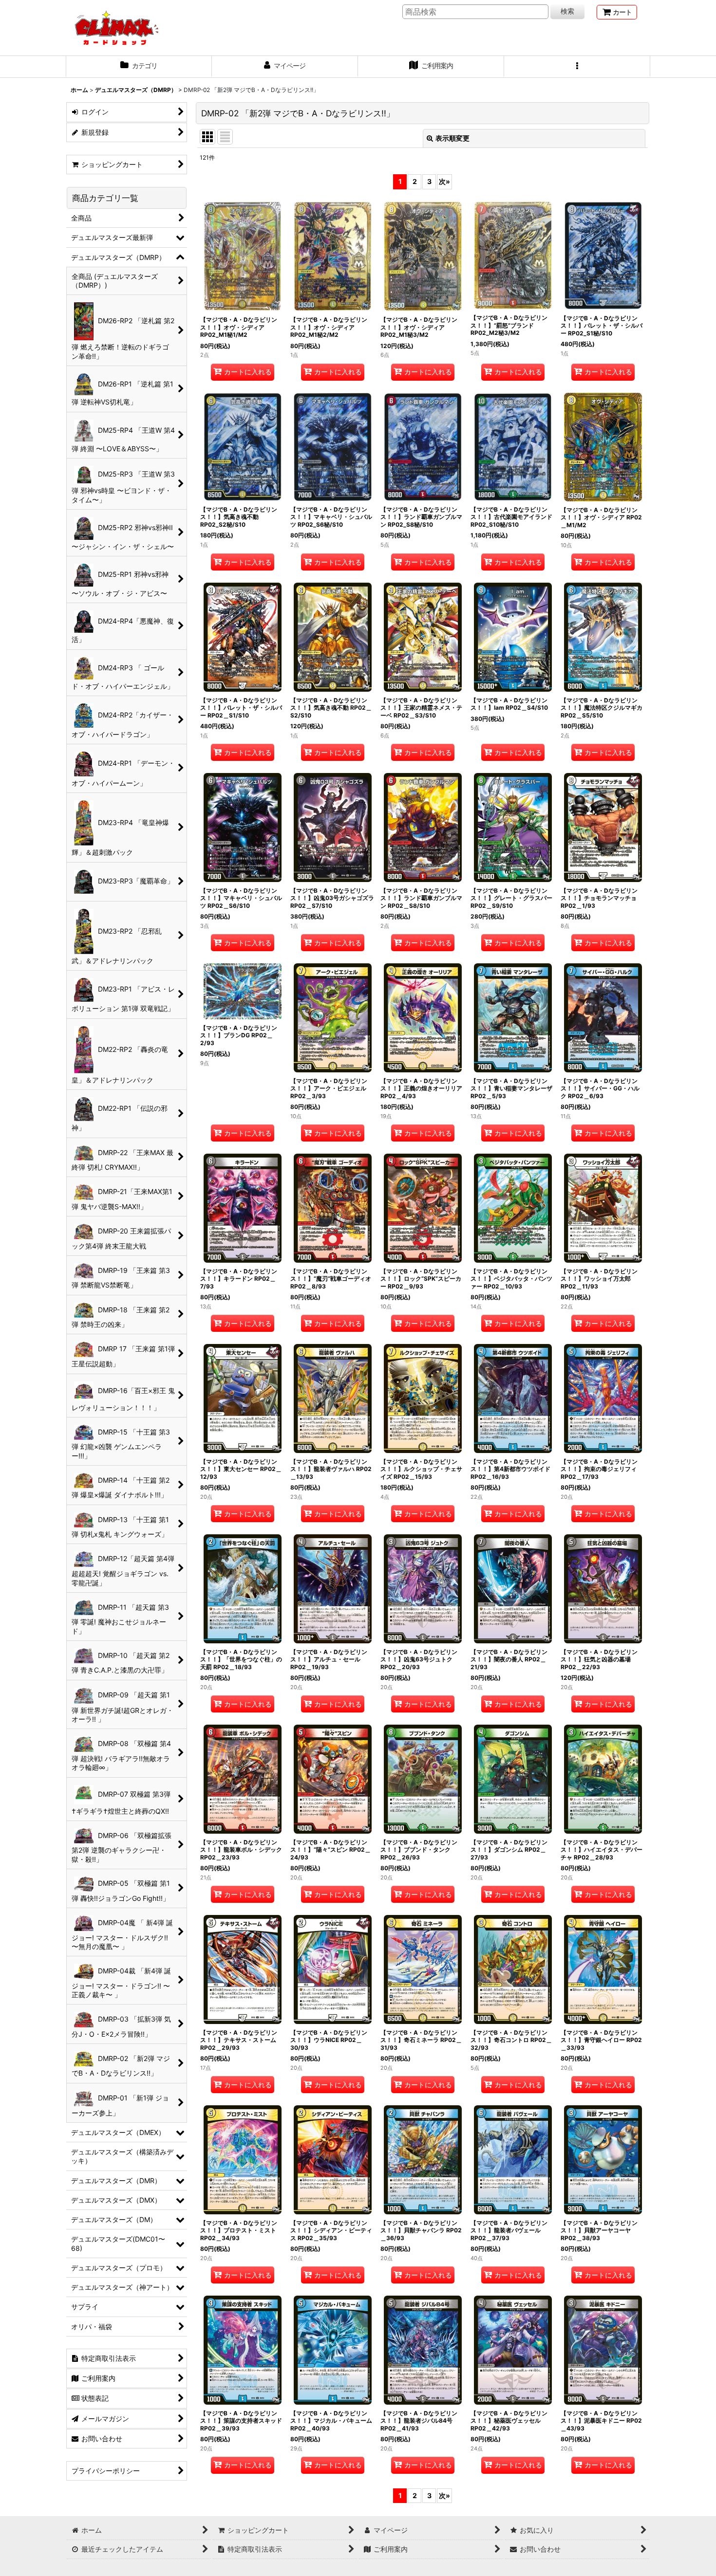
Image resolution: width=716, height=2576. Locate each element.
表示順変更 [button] (452, 138)
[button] (577, 67)
